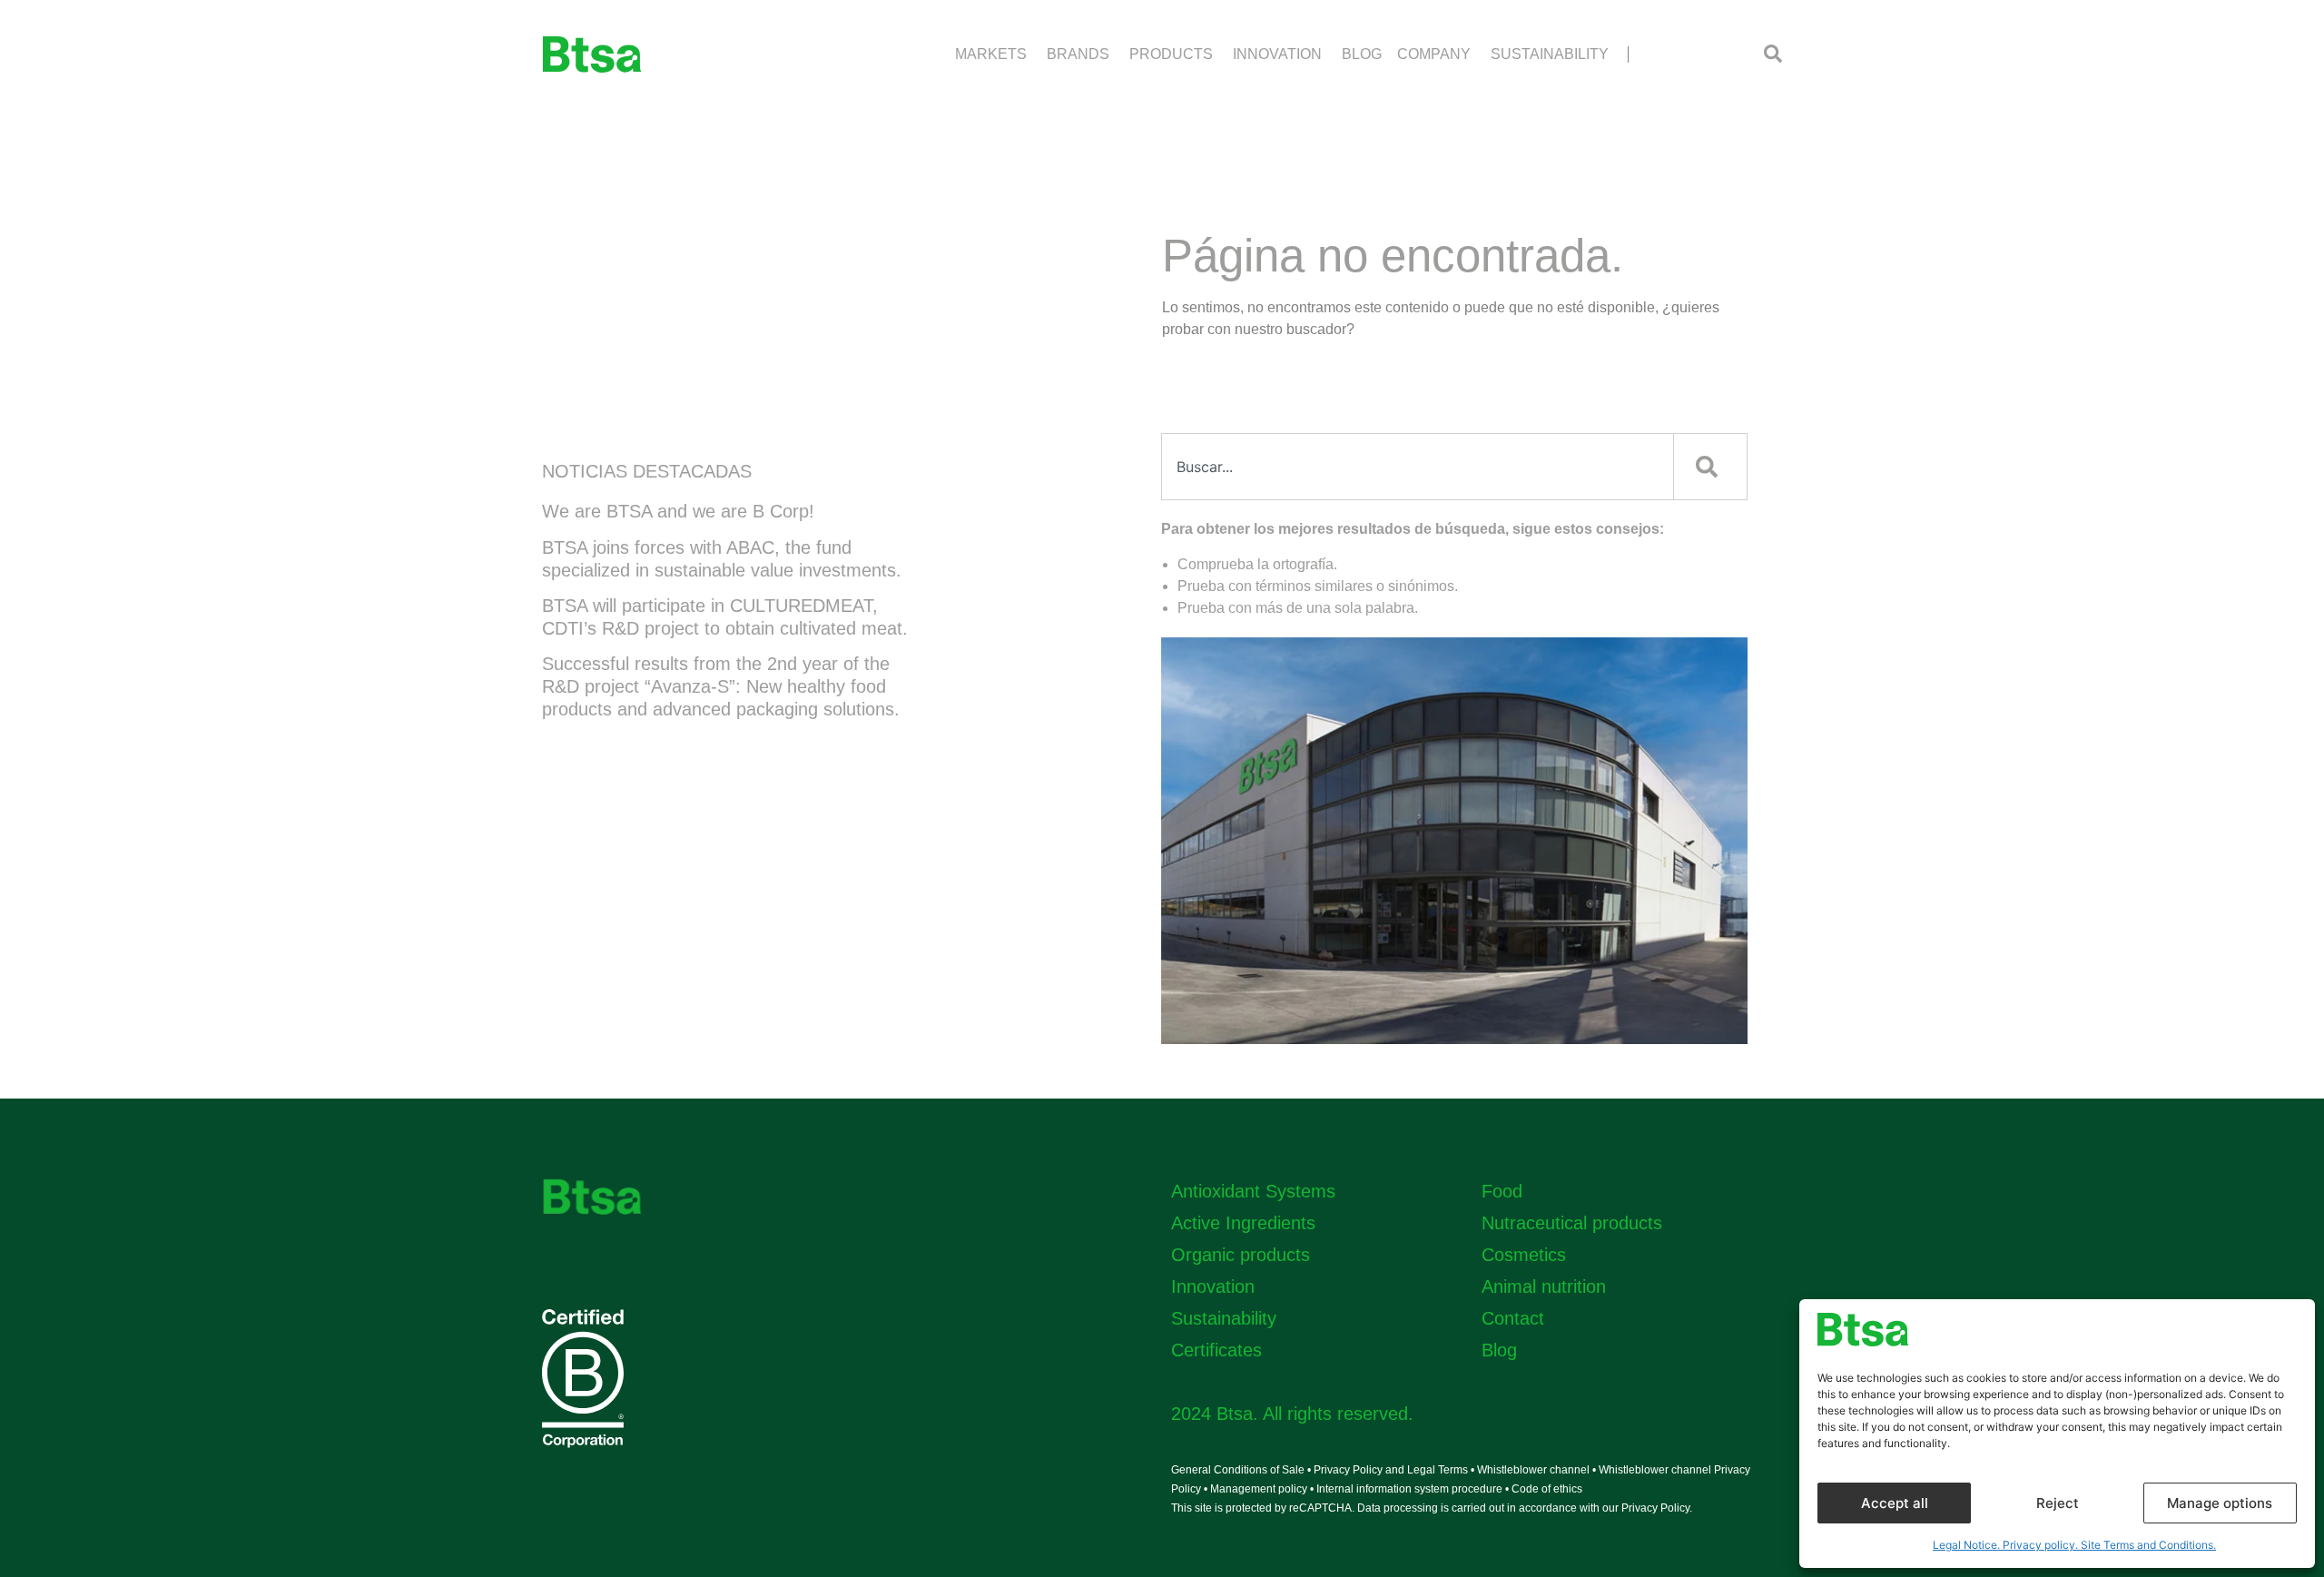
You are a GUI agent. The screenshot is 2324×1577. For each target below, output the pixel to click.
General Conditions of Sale (1238, 1470)
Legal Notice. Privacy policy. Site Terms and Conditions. (2074, 1545)
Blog (1499, 1350)
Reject (2058, 1503)
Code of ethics (1547, 1489)
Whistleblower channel (1535, 1470)
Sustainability (1224, 1318)
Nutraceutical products (1572, 1223)
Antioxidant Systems (1253, 1191)
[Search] (1711, 467)
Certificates (1216, 1350)
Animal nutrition (1544, 1286)
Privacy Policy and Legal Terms (1392, 1470)
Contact (1513, 1318)
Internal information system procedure (1409, 1489)
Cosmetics (1524, 1255)
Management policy (1259, 1489)
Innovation (1213, 1286)
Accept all (1895, 1503)
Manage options (2220, 1503)
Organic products (1241, 1255)
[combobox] (1418, 467)
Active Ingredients (1243, 1223)
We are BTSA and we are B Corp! (678, 511)
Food (1502, 1191)
